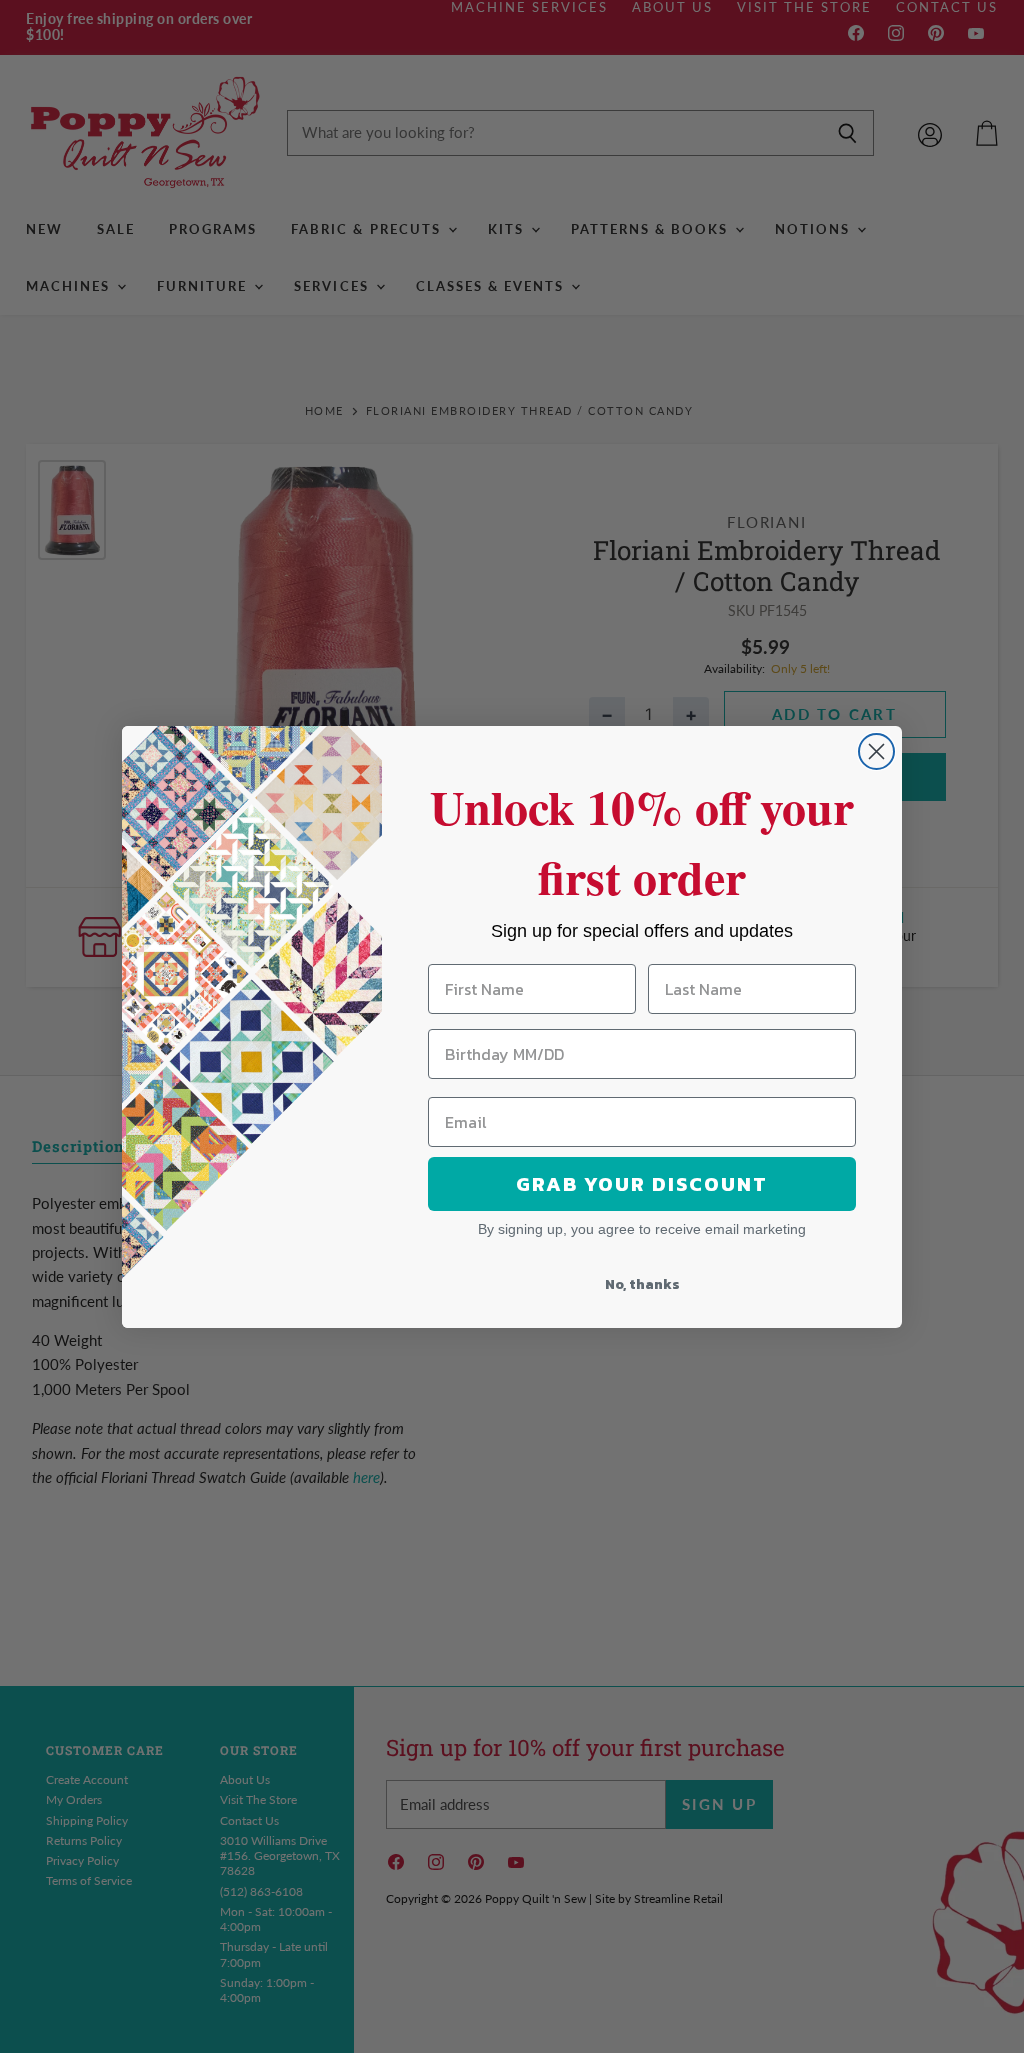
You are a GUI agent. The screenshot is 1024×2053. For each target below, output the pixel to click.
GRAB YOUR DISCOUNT (642, 1184)
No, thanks (642, 1284)
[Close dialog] (876, 751)
